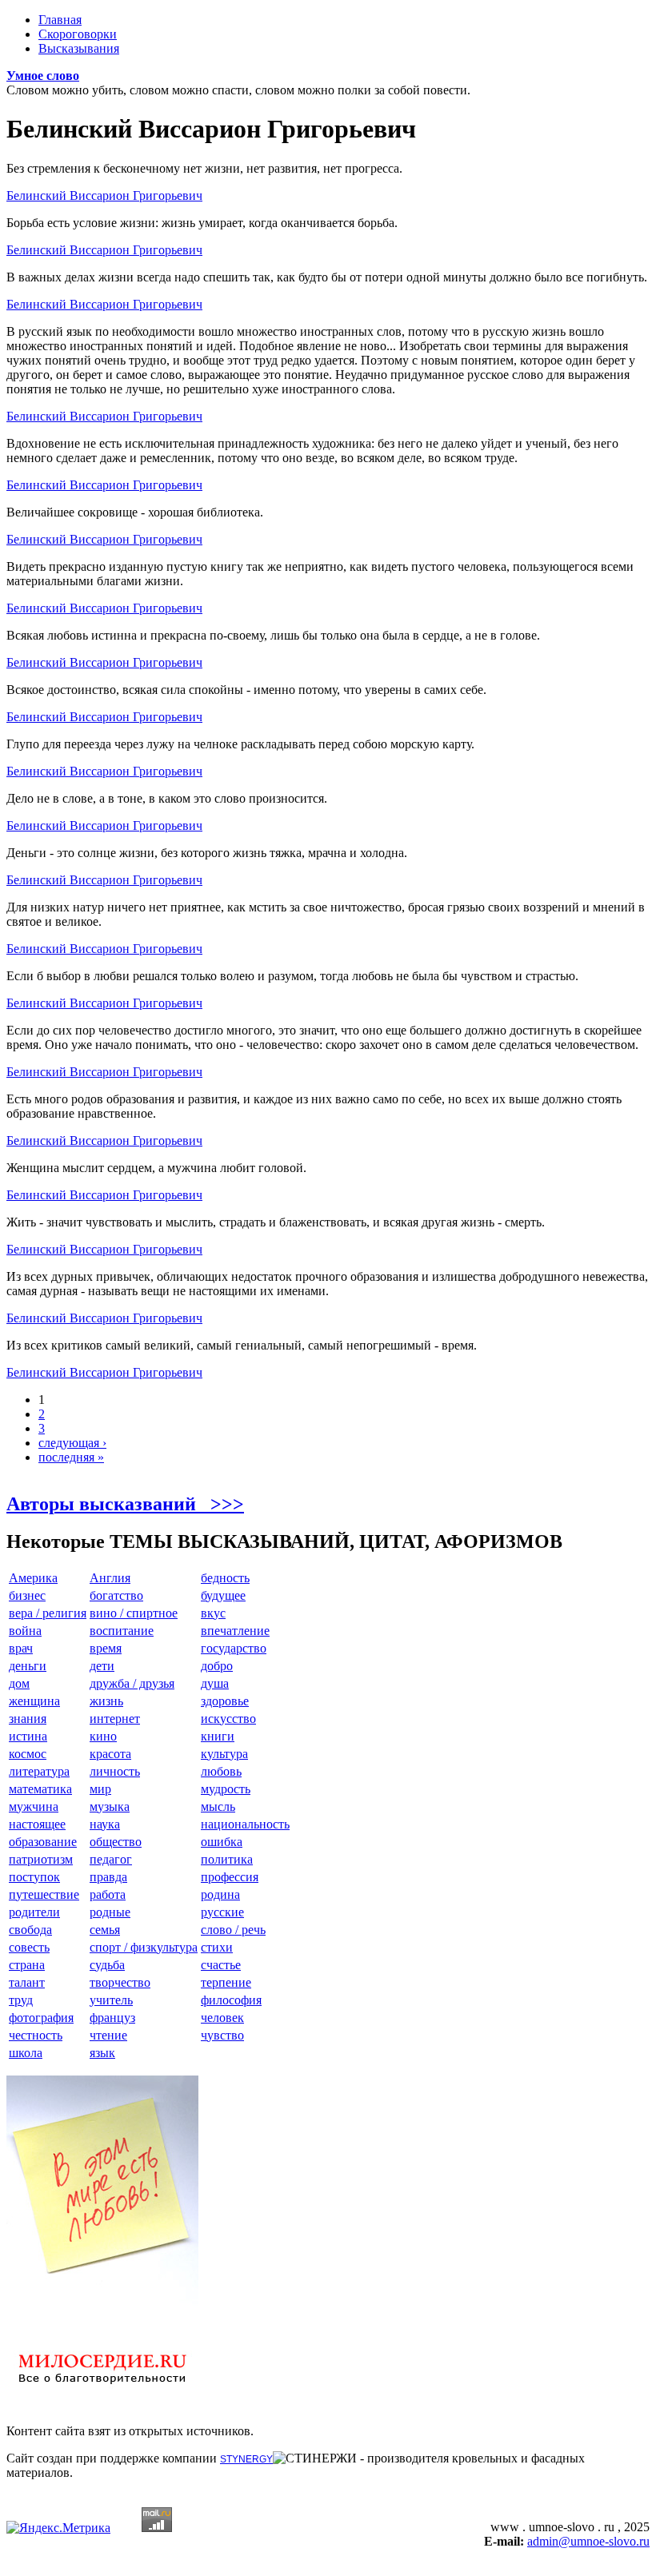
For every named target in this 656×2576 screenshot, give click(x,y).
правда (108, 1877)
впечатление (235, 1631)
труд (21, 2000)
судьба (107, 1965)
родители (34, 1912)
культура (224, 1754)
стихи (217, 1947)
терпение (226, 1982)
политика (227, 1859)
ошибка (222, 1842)
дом (19, 1683)
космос (28, 1754)
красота (110, 1754)
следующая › (72, 1443)
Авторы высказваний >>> (125, 1504)
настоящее (37, 1824)
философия (231, 2000)
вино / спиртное (134, 1613)
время (106, 1648)
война (25, 1631)
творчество (120, 1982)
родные (110, 1912)
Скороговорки (78, 34)
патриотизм (41, 1859)
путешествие (44, 1894)
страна (27, 1965)
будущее (223, 1595)
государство (234, 1648)
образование (43, 1842)
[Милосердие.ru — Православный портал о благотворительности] (102, 2391)
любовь (221, 1771)
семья (105, 1930)
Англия (110, 1578)
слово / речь (233, 1930)
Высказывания (79, 48)
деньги (28, 1666)
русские (222, 1912)
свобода (30, 1930)
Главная (60, 20)
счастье (221, 1965)
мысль (218, 1806)
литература (39, 1771)
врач (21, 1648)
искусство (228, 1719)
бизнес (27, 1595)
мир (100, 1789)
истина (28, 1736)
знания (28, 1719)
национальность (245, 1824)
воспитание (122, 1631)
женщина (34, 1701)
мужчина (34, 1806)
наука (105, 1824)
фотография (41, 2018)
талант (27, 1982)
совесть (29, 1947)
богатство (116, 1595)
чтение (108, 2035)
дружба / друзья (132, 1683)
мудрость (226, 1789)
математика (40, 1789)
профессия (230, 1877)
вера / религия (48, 1613)
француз (112, 2018)
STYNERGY (246, 2459)
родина (220, 1894)
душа (215, 1683)
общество (116, 1842)
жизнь (106, 1701)
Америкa (33, 1578)
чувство (222, 2035)
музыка (110, 1806)
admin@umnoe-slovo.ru (588, 2541)
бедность (225, 1578)
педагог (111, 1859)
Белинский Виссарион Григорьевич (104, 195)
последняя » (71, 1457)
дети (102, 1666)
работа (108, 1894)
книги (218, 1736)
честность (36, 2035)
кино (103, 1736)
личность (115, 1771)
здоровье (225, 1701)
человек (222, 2018)
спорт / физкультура (144, 1947)
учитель (111, 2000)
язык (102, 2053)
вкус (213, 1613)
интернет (115, 1719)
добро (217, 1666)
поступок (34, 1877)
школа (26, 2053)
